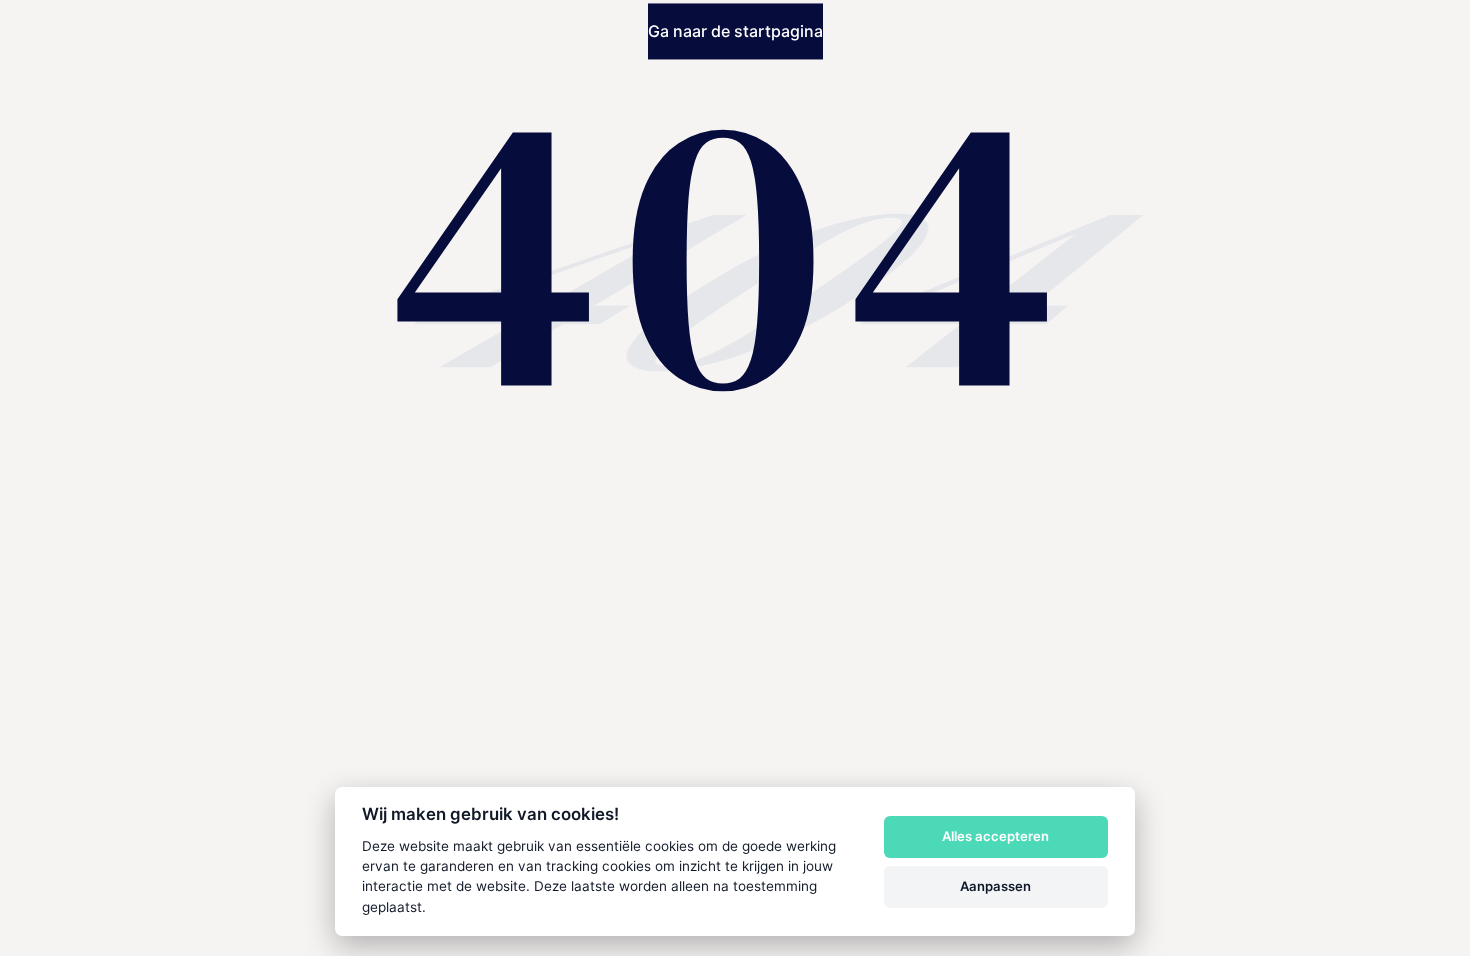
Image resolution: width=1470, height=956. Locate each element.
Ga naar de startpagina (735, 32)
